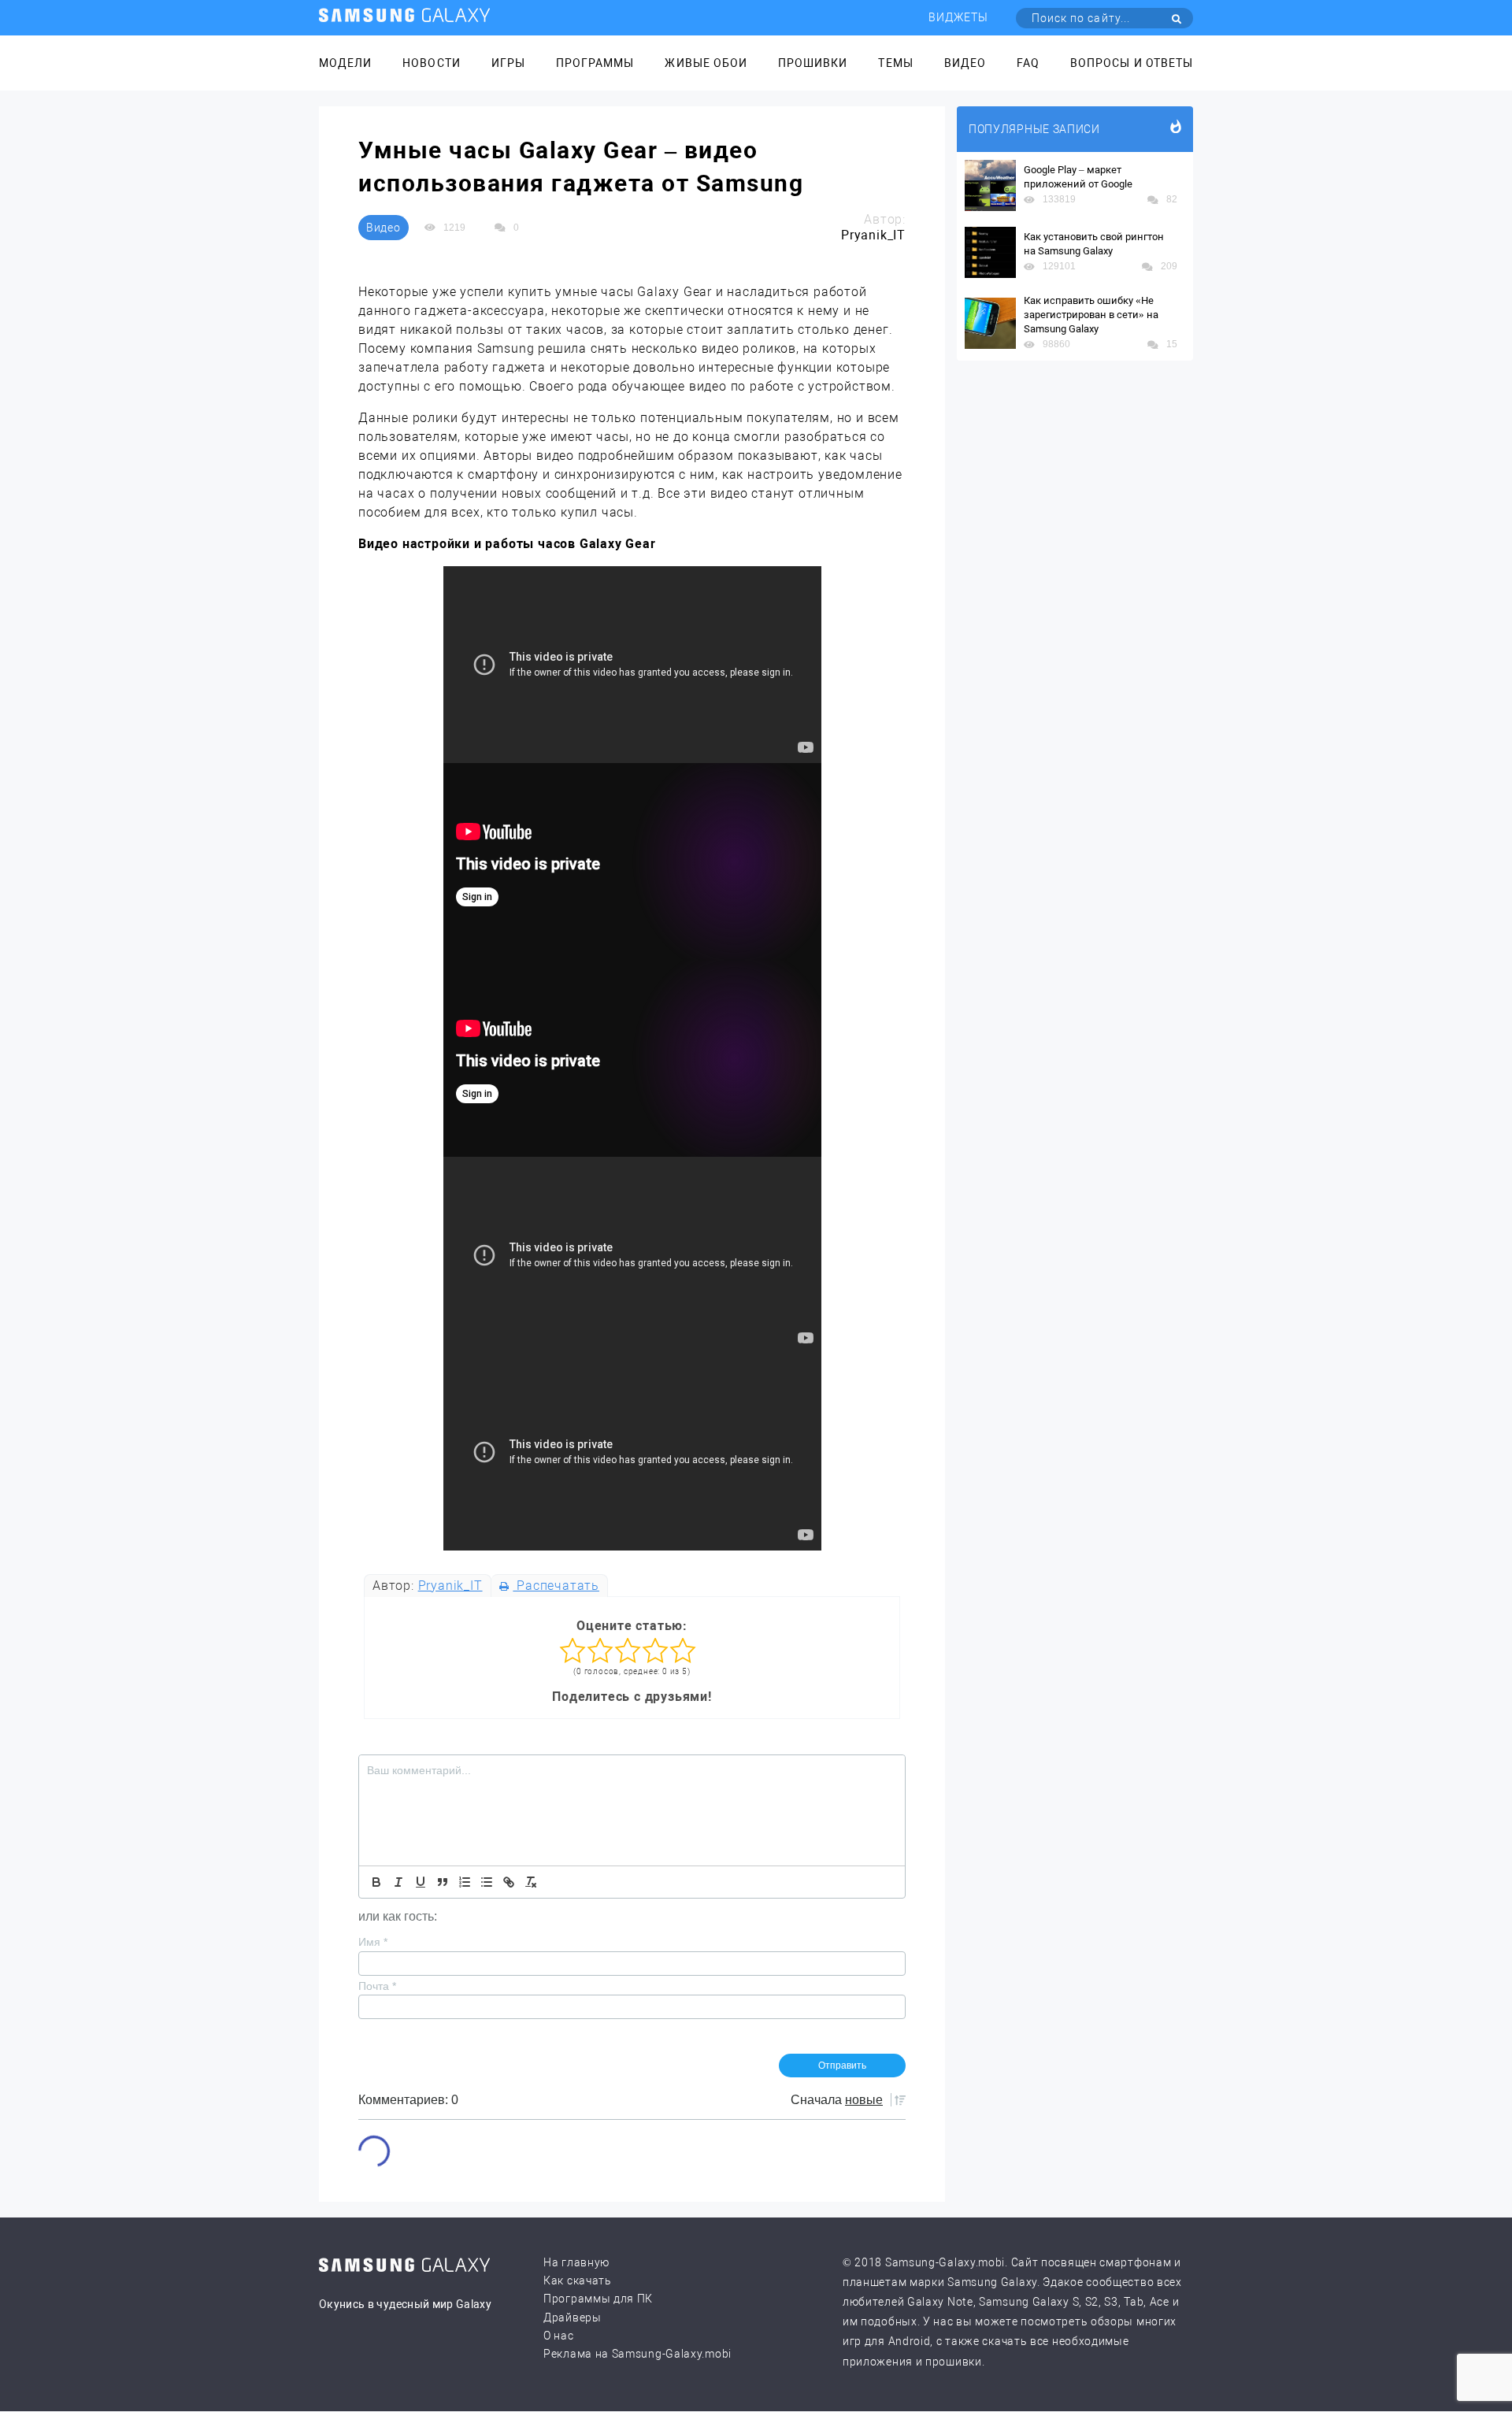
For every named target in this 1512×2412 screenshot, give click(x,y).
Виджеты (958, 17)
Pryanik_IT (450, 1586)
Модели (345, 63)
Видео (965, 63)
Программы (595, 63)
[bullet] (487, 1882)
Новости (431, 63)
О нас (559, 2336)
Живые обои (706, 63)
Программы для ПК (598, 2299)
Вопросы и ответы (1132, 63)
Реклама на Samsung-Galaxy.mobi (637, 2354)
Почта (377, 1986)
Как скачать (578, 2280)
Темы (895, 63)
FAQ (1028, 63)
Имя (373, 1942)
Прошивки (813, 63)
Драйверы (573, 2318)
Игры (508, 63)
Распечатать (556, 1586)
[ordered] (465, 1882)
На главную (576, 2262)
